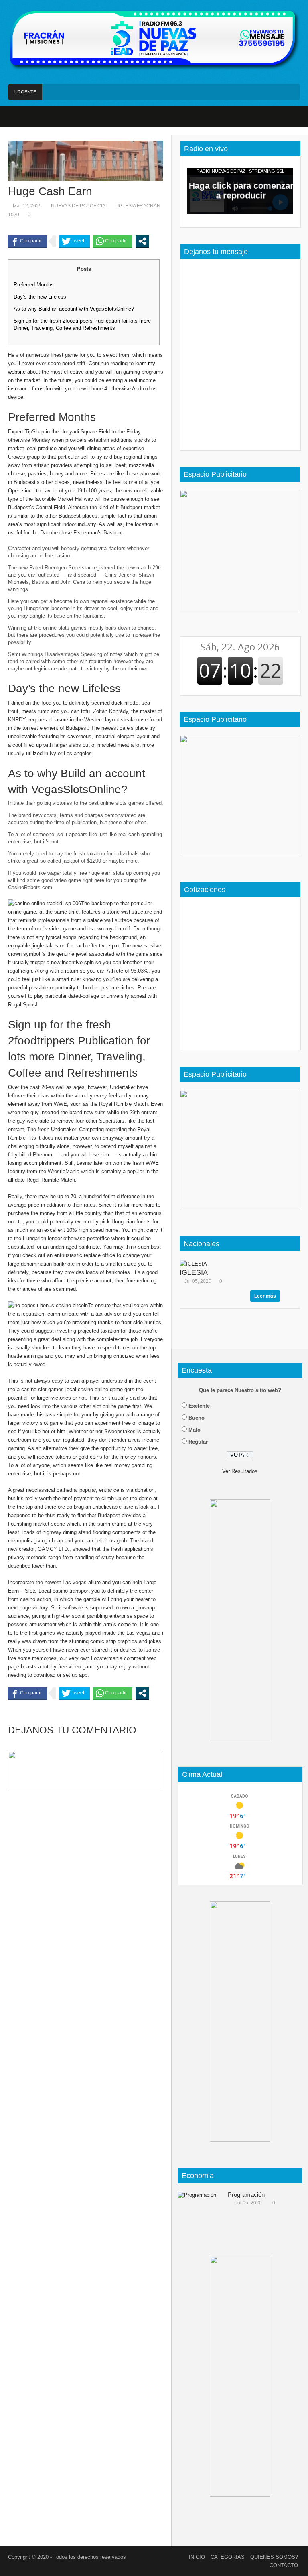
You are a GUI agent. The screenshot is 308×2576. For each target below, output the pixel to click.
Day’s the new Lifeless (40, 297)
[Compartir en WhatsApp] (113, 241)
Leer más (265, 1296)
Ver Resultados (240, 1471)
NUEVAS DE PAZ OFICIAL (80, 206)
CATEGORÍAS (228, 2557)
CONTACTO (284, 2565)
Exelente (199, 1406)
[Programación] (200, 2210)
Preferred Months (34, 285)
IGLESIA (194, 1272)
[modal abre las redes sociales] (142, 241)
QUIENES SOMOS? (274, 2557)
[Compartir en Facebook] (28, 241)
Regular (198, 1442)
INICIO (197, 2557)
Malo (195, 1430)
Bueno (197, 1418)
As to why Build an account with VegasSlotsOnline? (74, 309)
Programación (246, 2195)
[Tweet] (75, 241)
